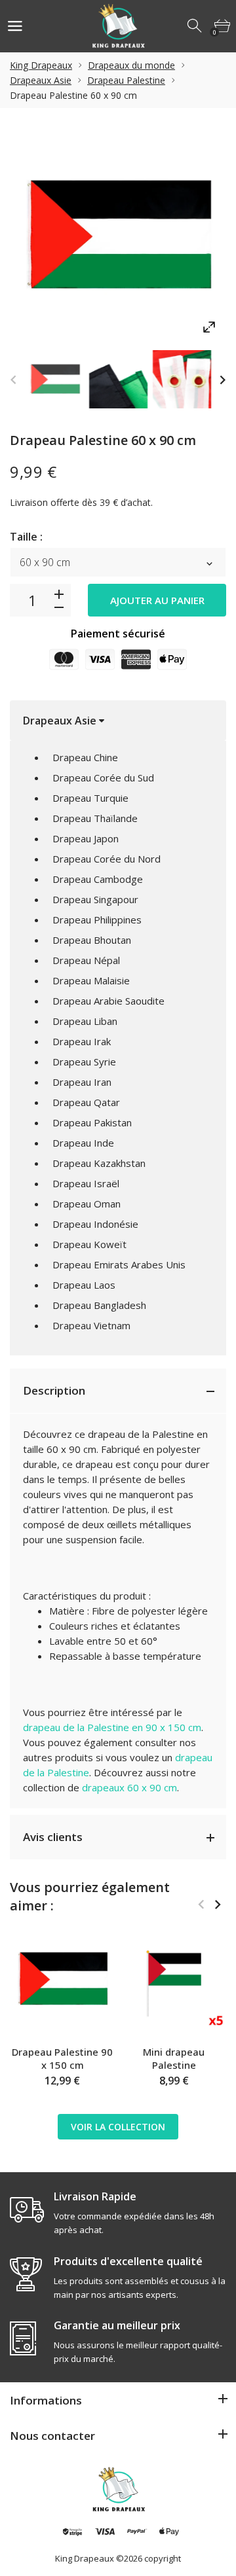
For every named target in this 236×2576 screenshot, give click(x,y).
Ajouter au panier (157, 600)
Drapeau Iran (82, 1082)
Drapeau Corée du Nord (107, 859)
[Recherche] (195, 26)
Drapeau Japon (86, 838)
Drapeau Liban (85, 1021)
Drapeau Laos (84, 1285)
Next (223, 379)
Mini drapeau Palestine (174, 2058)
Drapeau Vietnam (91, 1325)
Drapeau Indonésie (95, 1224)
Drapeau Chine (85, 757)
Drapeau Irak (82, 1041)
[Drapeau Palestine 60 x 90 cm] (55, 379)
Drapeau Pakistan (92, 1122)
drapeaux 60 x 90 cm (129, 1787)
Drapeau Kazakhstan (99, 1163)
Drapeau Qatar (86, 1102)
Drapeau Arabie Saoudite (108, 1001)
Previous (13, 379)
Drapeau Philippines (97, 920)
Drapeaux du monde (131, 65)
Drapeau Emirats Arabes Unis (119, 1264)
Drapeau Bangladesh (99, 1305)
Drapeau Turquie (90, 798)
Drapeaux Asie (41, 80)
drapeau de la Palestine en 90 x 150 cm (112, 1727)
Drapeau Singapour (95, 899)
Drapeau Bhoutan (92, 940)
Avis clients (53, 1837)
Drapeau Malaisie (91, 980)
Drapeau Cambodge (98, 879)
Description (54, 1390)
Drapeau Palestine (126, 80)
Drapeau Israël (86, 1183)
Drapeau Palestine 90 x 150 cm (62, 2058)
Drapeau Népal (86, 960)
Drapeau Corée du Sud (103, 778)
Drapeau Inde (83, 1143)
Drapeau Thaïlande (95, 818)
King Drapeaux (41, 65)
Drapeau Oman (87, 1204)
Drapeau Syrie (84, 1062)
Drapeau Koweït (89, 1244)
